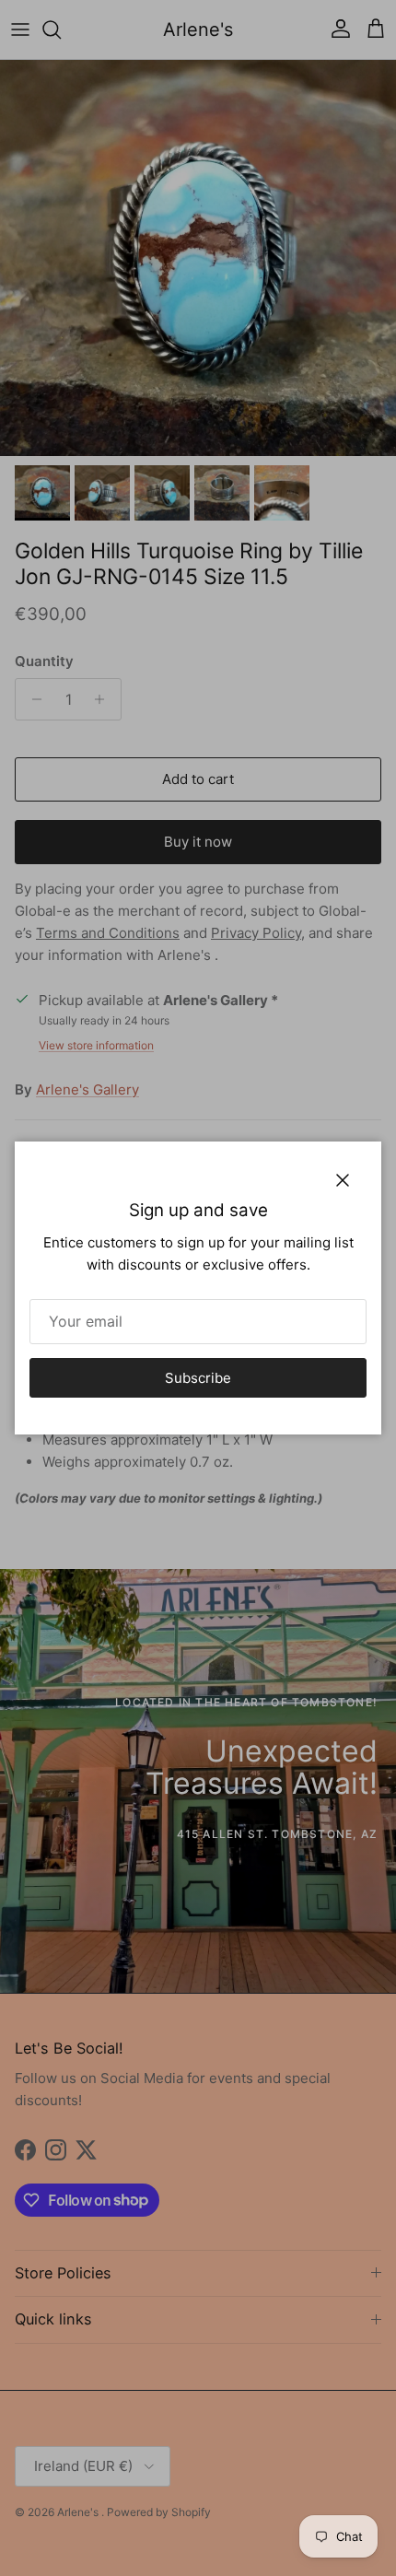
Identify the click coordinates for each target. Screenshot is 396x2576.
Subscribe (198, 1378)
